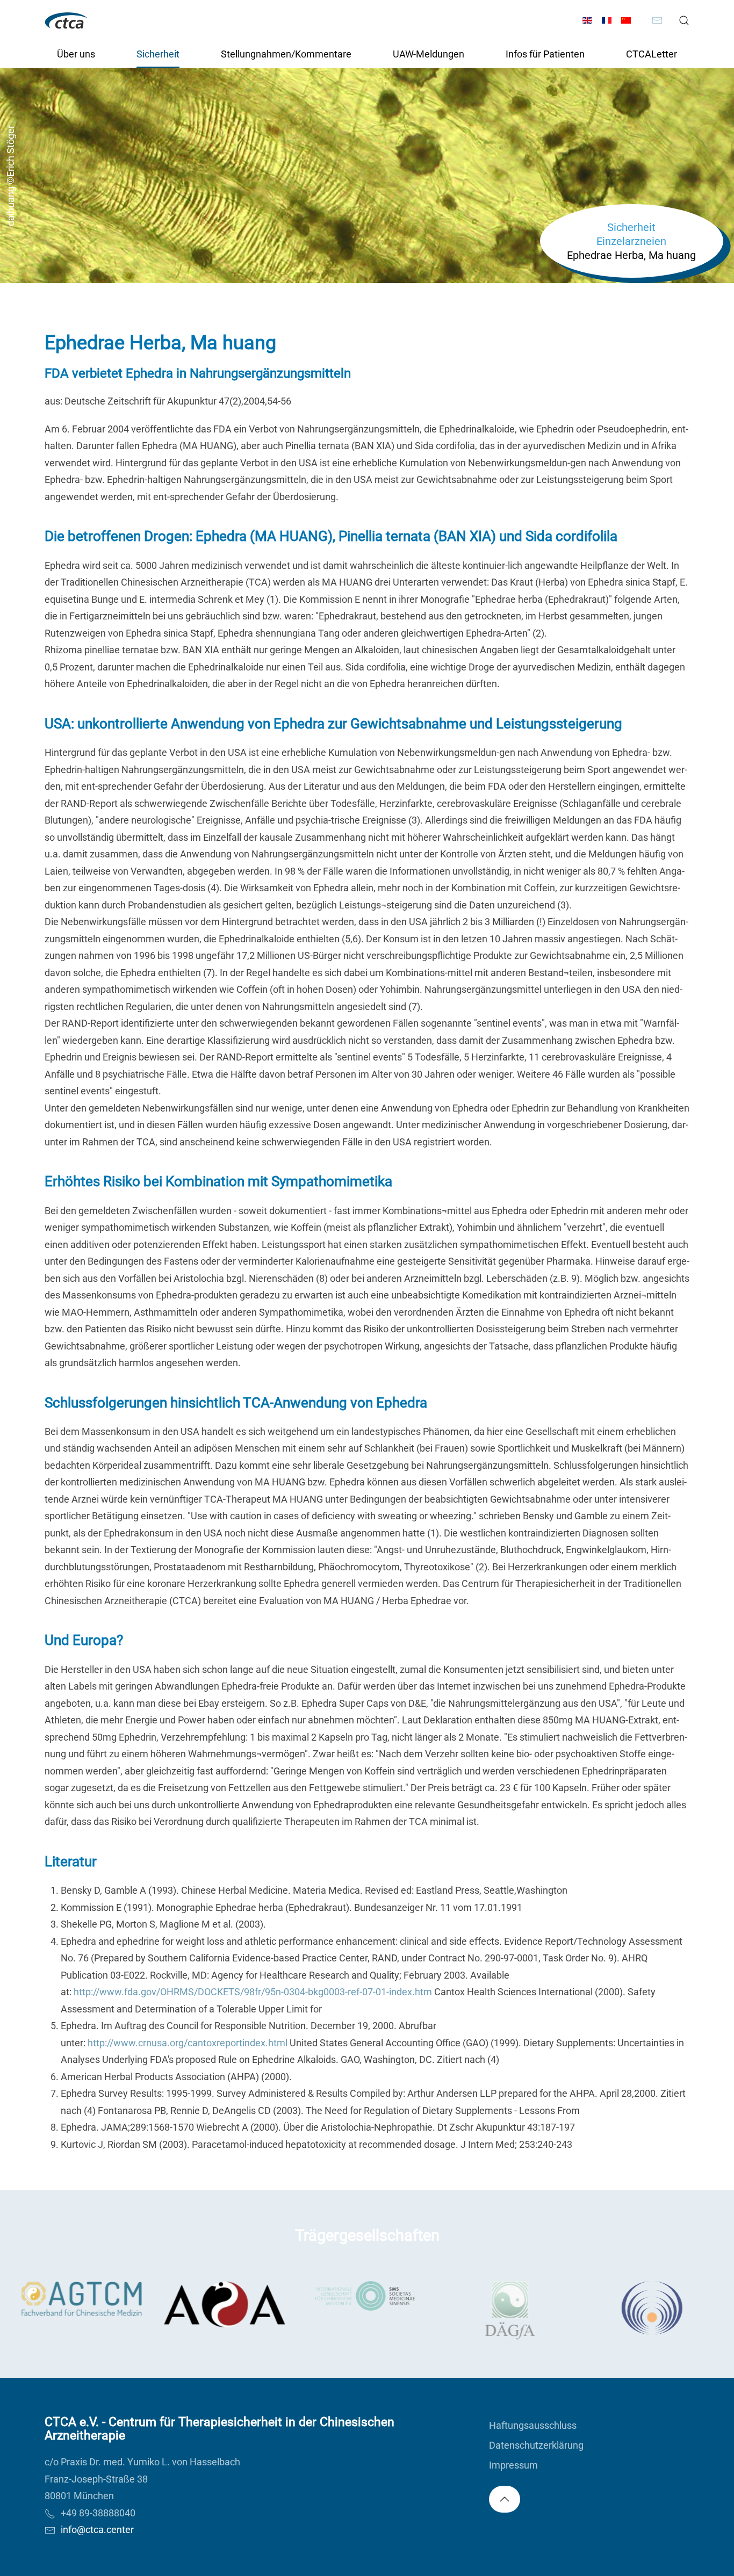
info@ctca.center (97, 2530)
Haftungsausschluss (533, 2425)
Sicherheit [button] (158, 54)
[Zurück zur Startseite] (66, 20)
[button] (684, 20)
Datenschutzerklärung (536, 2445)
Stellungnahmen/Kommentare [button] (286, 54)
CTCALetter (652, 54)
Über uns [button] (76, 54)
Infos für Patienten (545, 54)
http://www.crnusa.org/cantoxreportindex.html (188, 2043)
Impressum (513, 2465)
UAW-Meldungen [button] (429, 54)
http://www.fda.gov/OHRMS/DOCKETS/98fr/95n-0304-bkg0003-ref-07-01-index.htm (253, 1992)
